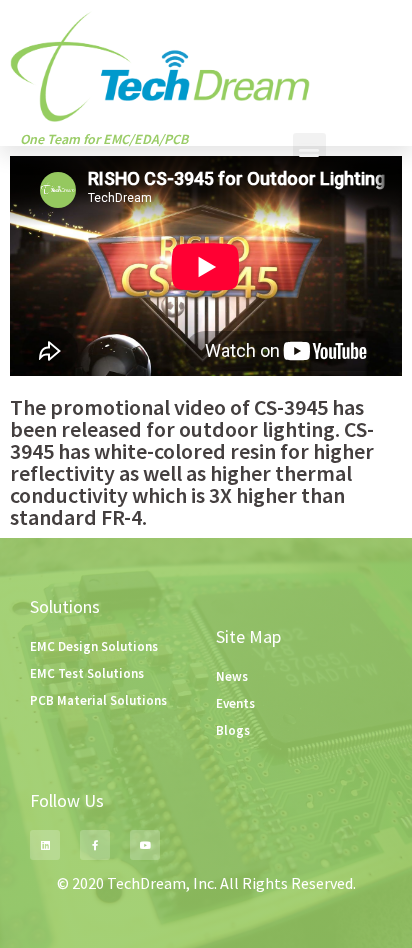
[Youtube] (145, 845)
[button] (309, 149)
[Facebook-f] (95, 845)
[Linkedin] (45, 845)
